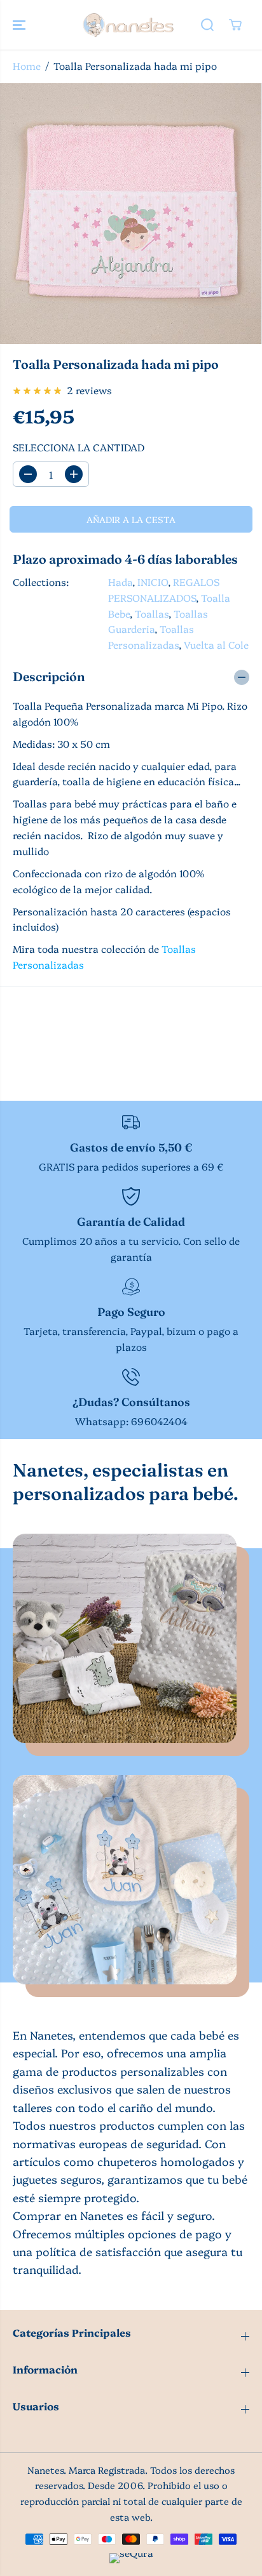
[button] (20, 25)
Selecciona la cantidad (79, 447)
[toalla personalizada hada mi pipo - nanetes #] (131, 214)
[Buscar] (207, 25)
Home (27, 66)
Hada (120, 582)
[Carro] (235, 25)
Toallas (152, 614)
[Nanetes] (128, 25)
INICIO (153, 582)
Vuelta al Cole (216, 645)
